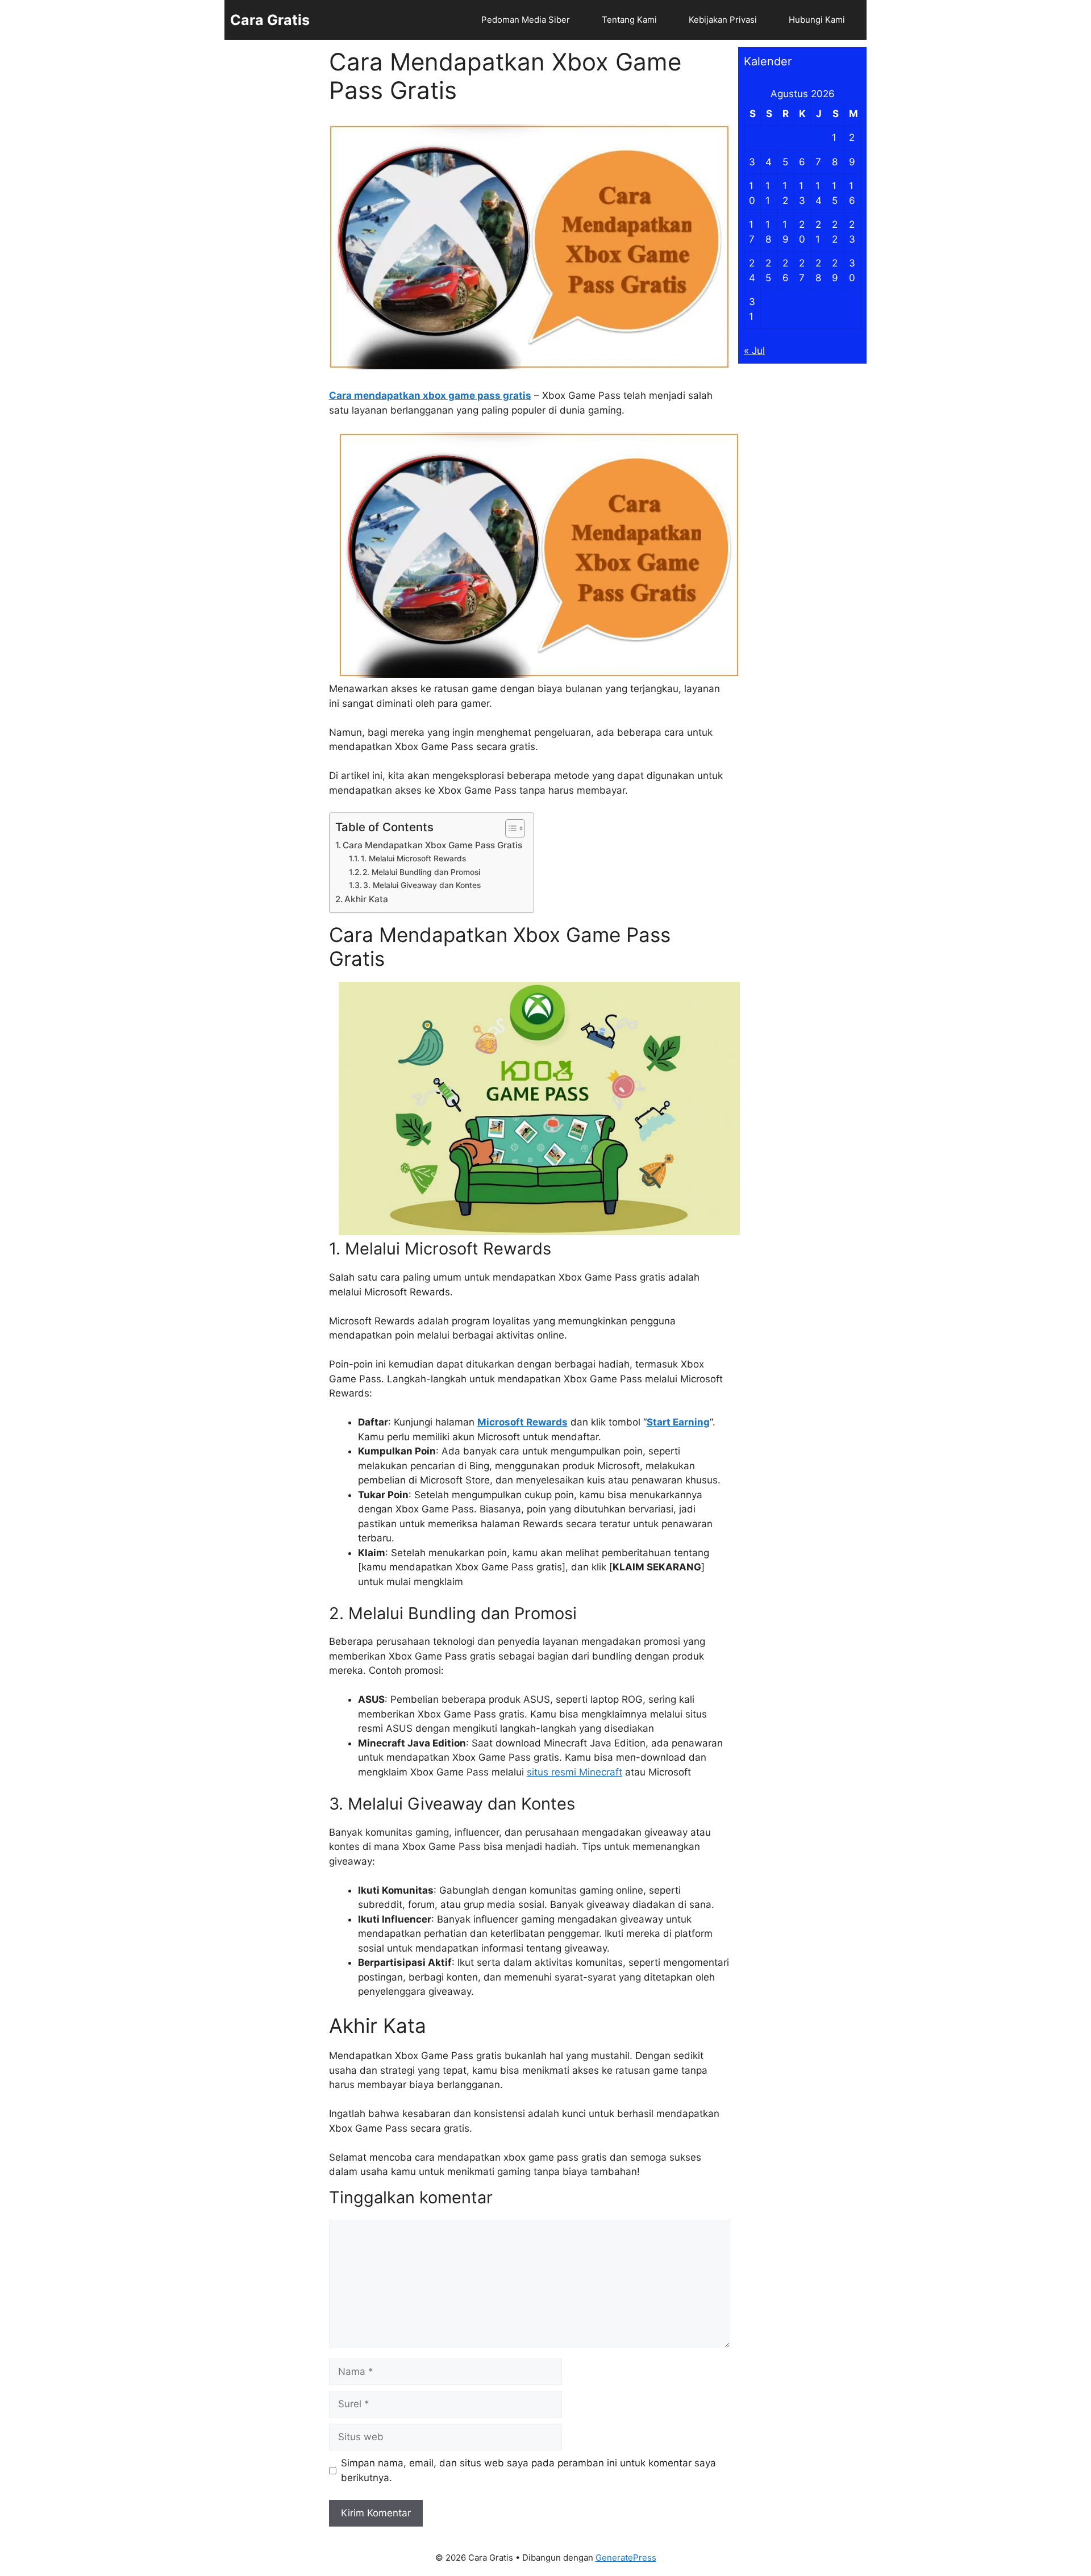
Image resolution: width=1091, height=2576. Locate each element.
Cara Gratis (270, 20)
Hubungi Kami (817, 20)
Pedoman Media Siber (526, 20)
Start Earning (678, 1422)
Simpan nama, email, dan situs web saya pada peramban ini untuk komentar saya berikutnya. (528, 2470)
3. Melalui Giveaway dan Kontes (422, 885)
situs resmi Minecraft (574, 1772)
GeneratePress (626, 2558)
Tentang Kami (629, 20)
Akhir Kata (366, 899)
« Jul (754, 351)
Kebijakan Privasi (723, 20)
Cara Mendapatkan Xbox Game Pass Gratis (432, 845)
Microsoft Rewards (522, 1422)
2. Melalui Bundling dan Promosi (421, 872)
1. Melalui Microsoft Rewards (413, 858)
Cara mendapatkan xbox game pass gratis (430, 395)
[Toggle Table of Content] (509, 828)
